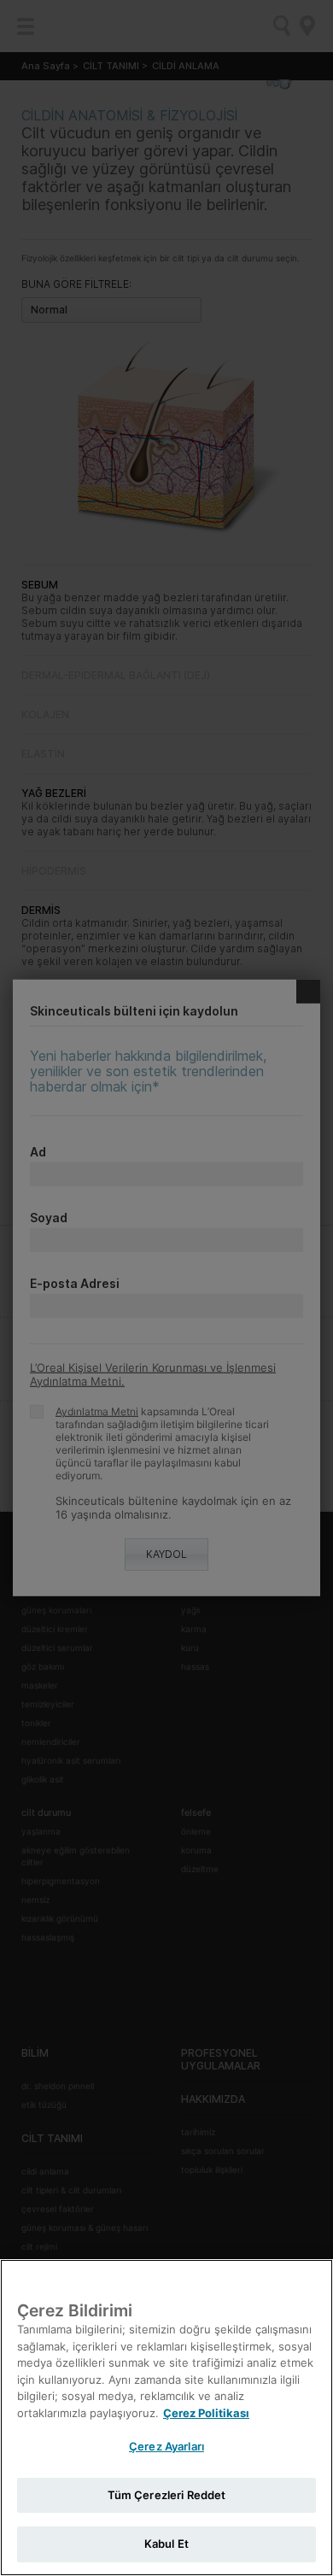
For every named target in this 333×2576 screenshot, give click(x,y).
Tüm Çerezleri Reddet (167, 2495)
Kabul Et (166, 2544)
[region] (166, 2418)
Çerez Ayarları (166, 2446)
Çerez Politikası (206, 2413)
